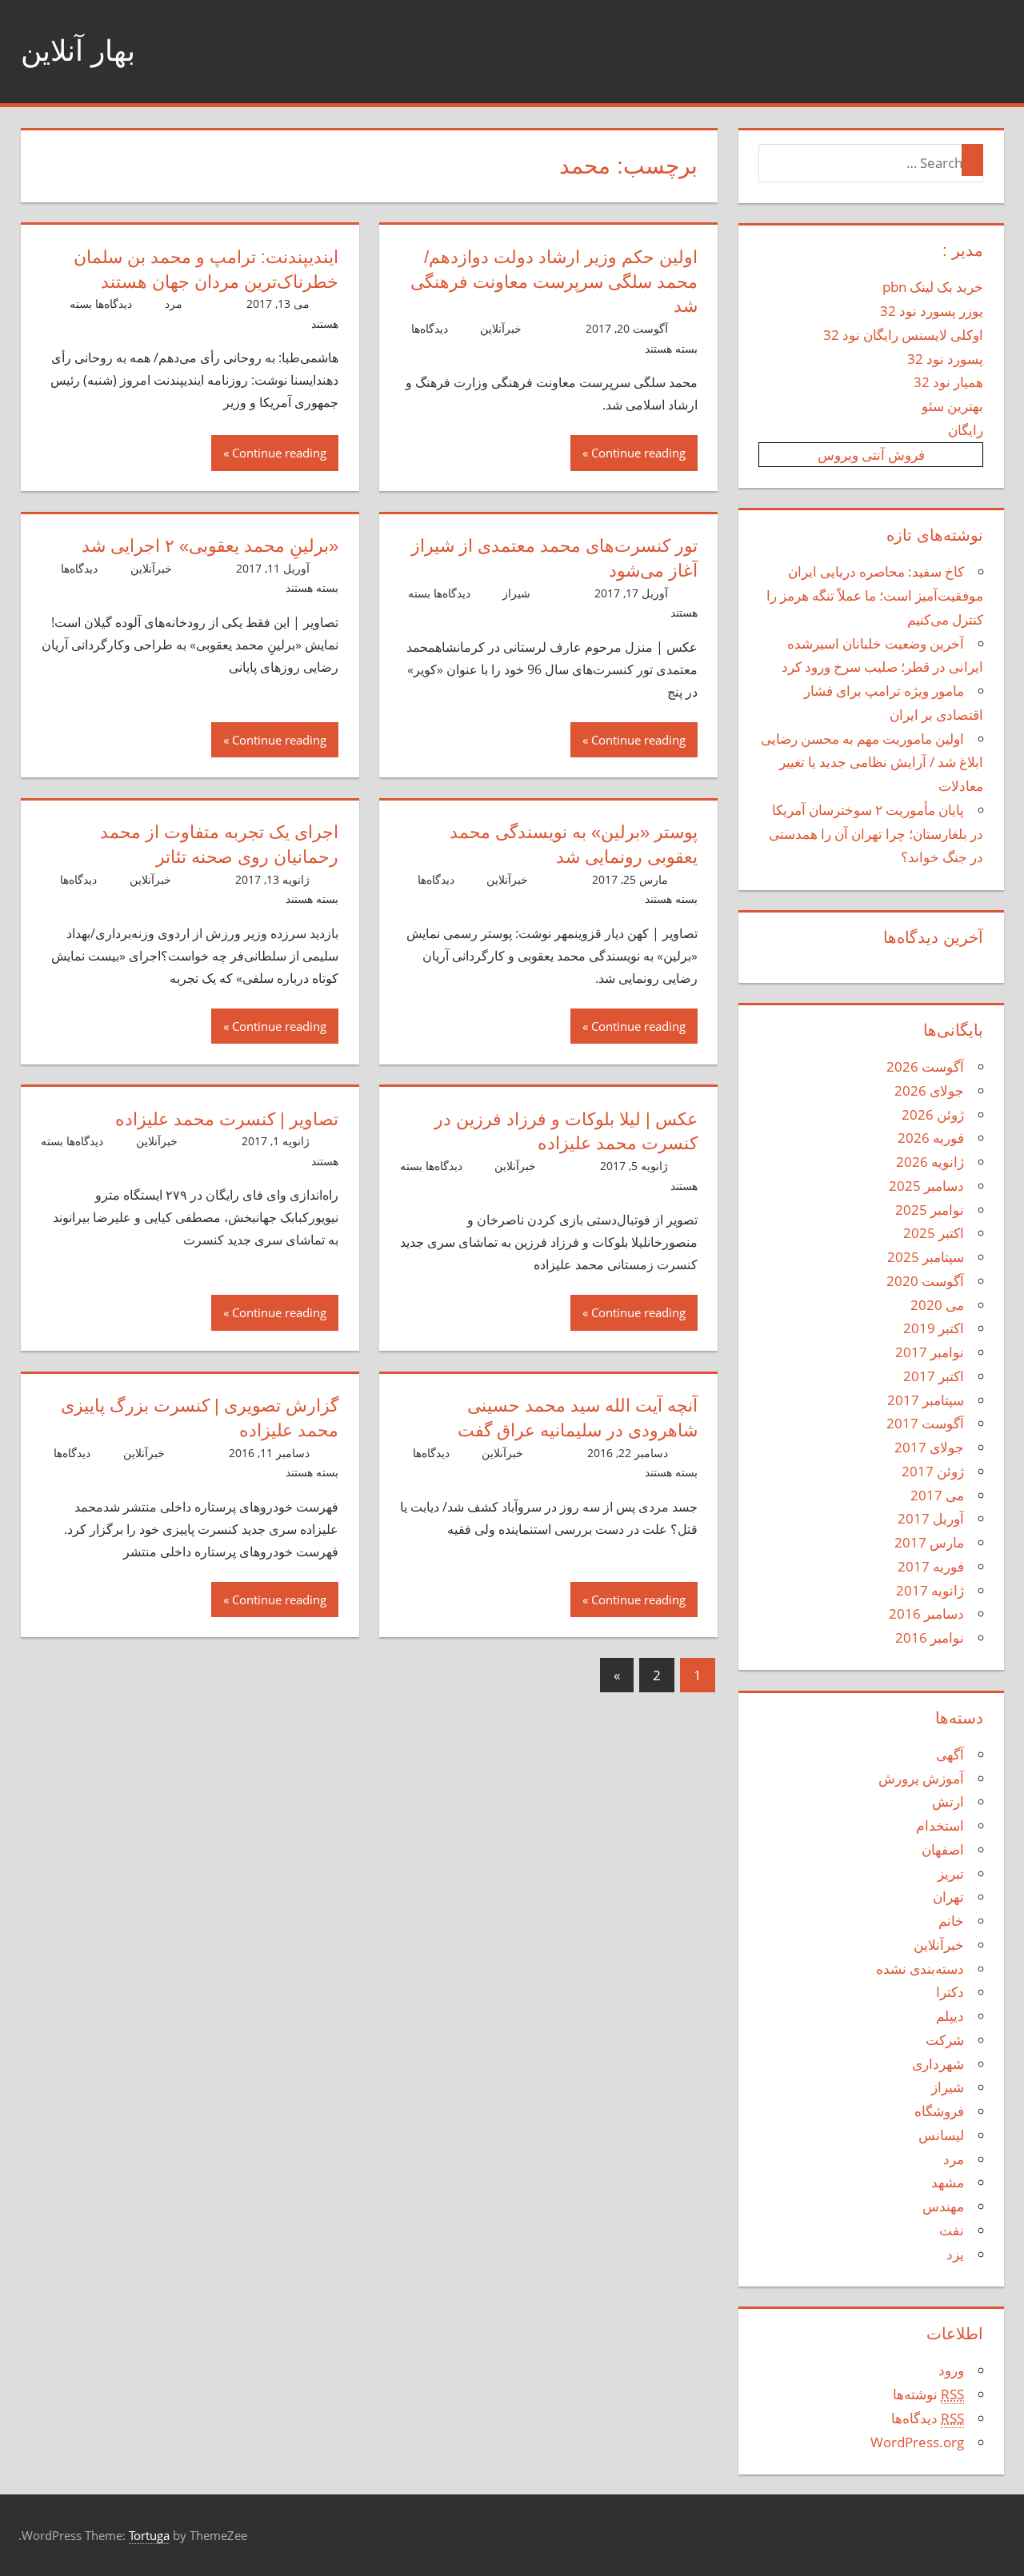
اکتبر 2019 (934, 1328)
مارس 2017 (929, 1542)
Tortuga (149, 2535)
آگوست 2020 (925, 1281)
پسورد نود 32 (945, 359)
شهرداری (938, 2064)
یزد (955, 2254)
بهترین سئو (952, 406)
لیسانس (941, 2135)
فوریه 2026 (931, 1138)
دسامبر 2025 (926, 1186)
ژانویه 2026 (930, 1162)
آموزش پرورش (921, 1778)
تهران (948, 1897)
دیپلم (950, 2016)
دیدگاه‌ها (928, 2418)
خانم (951, 1921)
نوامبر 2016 (930, 1637)
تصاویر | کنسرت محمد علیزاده (227, 1119)
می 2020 (937, 1305)
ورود (951, 2370)
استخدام (940, 1825)
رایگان (966, 430)
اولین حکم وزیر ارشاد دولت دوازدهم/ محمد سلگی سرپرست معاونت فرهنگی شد (554, 282)
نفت (952, 2230)
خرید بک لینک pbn (933, 287)
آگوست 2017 (925, 1423)
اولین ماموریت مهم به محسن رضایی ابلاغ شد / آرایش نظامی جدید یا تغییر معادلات (872, 763)
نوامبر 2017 (930, 1352)
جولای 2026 (929, 1090)
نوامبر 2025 (930, 1210)
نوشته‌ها (928, 2394)
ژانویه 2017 (930, 1590)
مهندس (943, 2206)
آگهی (950, 1754)
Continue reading (638, 453)
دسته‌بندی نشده (920, 1969)
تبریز (951, 1873)
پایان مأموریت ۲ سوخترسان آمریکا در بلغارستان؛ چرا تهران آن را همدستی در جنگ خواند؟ (876, 834)
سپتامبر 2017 (926, 1400)
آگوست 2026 (925, 1066)
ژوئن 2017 (933, 1471)
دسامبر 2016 (926, 1613)
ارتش (948, 1801)
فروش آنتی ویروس (871, 455)
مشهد (948, 2182)
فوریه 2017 (931, 1566)
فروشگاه (939, 2111)
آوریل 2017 (931, 1518)
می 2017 (937, 1495)
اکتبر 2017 (934, 1376)
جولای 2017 (929, 1447)
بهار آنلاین (78, 51)
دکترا (950, 1992)
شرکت (945, 2040)
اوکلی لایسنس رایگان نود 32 (903, 335)
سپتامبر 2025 (926, 1257)
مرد (174, 304)
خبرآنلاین (501, 328)
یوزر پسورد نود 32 (932, 311)
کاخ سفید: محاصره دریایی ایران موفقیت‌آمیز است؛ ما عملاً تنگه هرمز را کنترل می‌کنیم (875, 595)
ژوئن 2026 (933, 1114)
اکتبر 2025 (934, 1233)
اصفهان (943, 1849)
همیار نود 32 (948, 382)
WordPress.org (917, 2442)
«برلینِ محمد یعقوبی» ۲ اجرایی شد (210, 546)
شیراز (516, 593)
